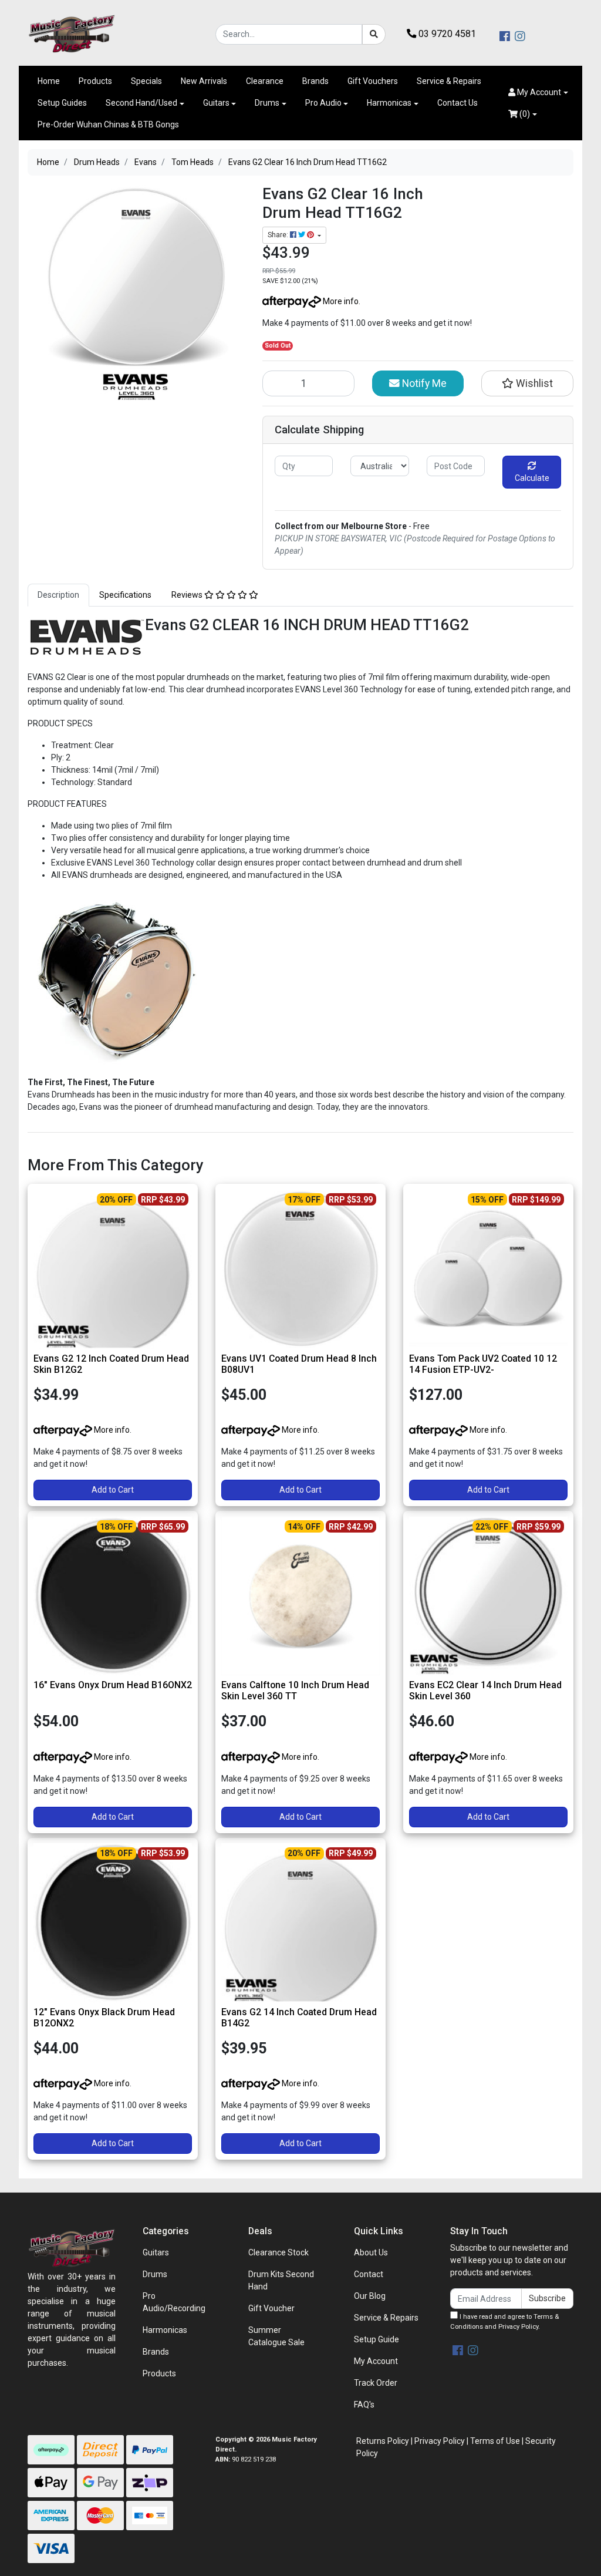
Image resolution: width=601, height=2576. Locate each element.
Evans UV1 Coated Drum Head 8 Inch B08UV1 (299, 1364)
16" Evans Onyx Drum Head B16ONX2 (113, 1685)
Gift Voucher (271, 2308)
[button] (538, 92)
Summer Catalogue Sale (276, 2336)
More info (340, 301)
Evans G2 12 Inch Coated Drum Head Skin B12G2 (111, 1364)
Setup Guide (377, 2339)
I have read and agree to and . (504, 2322)
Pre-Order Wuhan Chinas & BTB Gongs (108, 124)
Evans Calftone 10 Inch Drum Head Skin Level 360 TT (295, 1691)
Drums (267, 103)
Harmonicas (389, 103)
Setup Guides (62, 103)
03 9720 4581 (446, 34)
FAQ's (364, 2405)
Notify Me (423, 383)
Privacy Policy (518, 2327)
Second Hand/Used (141, 103)
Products (95, 81)
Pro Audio (323, 103)
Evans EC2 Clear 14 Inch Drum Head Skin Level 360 (485, 1691)
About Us (371, 2252)
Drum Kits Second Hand (281, 2280)
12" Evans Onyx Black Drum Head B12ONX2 (104, 2018)
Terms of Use (495, 2441)
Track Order (376, 2383)
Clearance (265, 81)
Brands (315, 81)
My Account (376, 2361)
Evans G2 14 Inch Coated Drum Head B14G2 (299, 2018)
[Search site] (374, 34)
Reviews (188, 595)
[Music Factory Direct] (72, 33)
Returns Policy (383, 2441)
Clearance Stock (278, 2252)
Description (58, 595)
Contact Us (457, 103)
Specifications (125, 595)
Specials (146, 81)
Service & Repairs (449, 81)
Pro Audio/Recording (174, 2302)
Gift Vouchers (373, 81)
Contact (369, 2274)
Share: (279, 235)
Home (49, 81)
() (524, 114)
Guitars (216, 103)
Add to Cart (113, 1490)
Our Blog (370, 2296)
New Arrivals (204, 81)
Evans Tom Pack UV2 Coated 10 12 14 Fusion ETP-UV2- (483, 1364)
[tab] (58, 595)
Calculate (532, 478)
